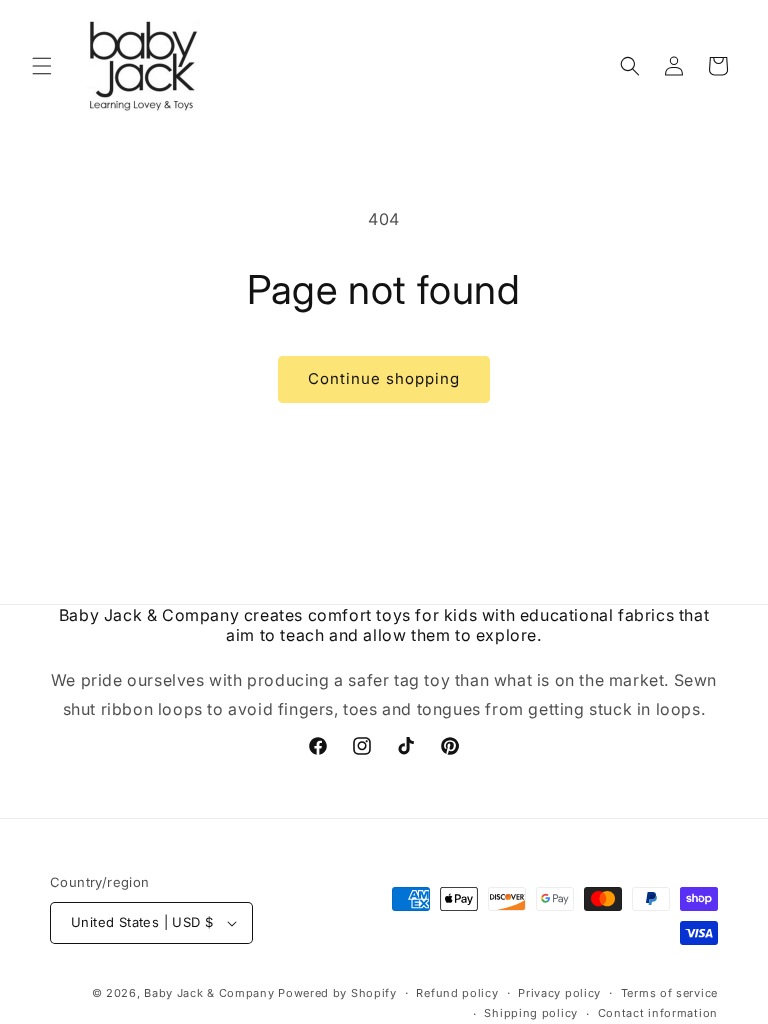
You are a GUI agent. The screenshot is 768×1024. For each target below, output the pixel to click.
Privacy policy (559, 993)
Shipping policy (531, 1013)
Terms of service (669, 993)
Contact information (658, 1013)
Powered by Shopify (337, 993)
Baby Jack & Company (209, 993)
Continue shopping (384, 378)
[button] (42, 66)
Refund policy (457, 993)
